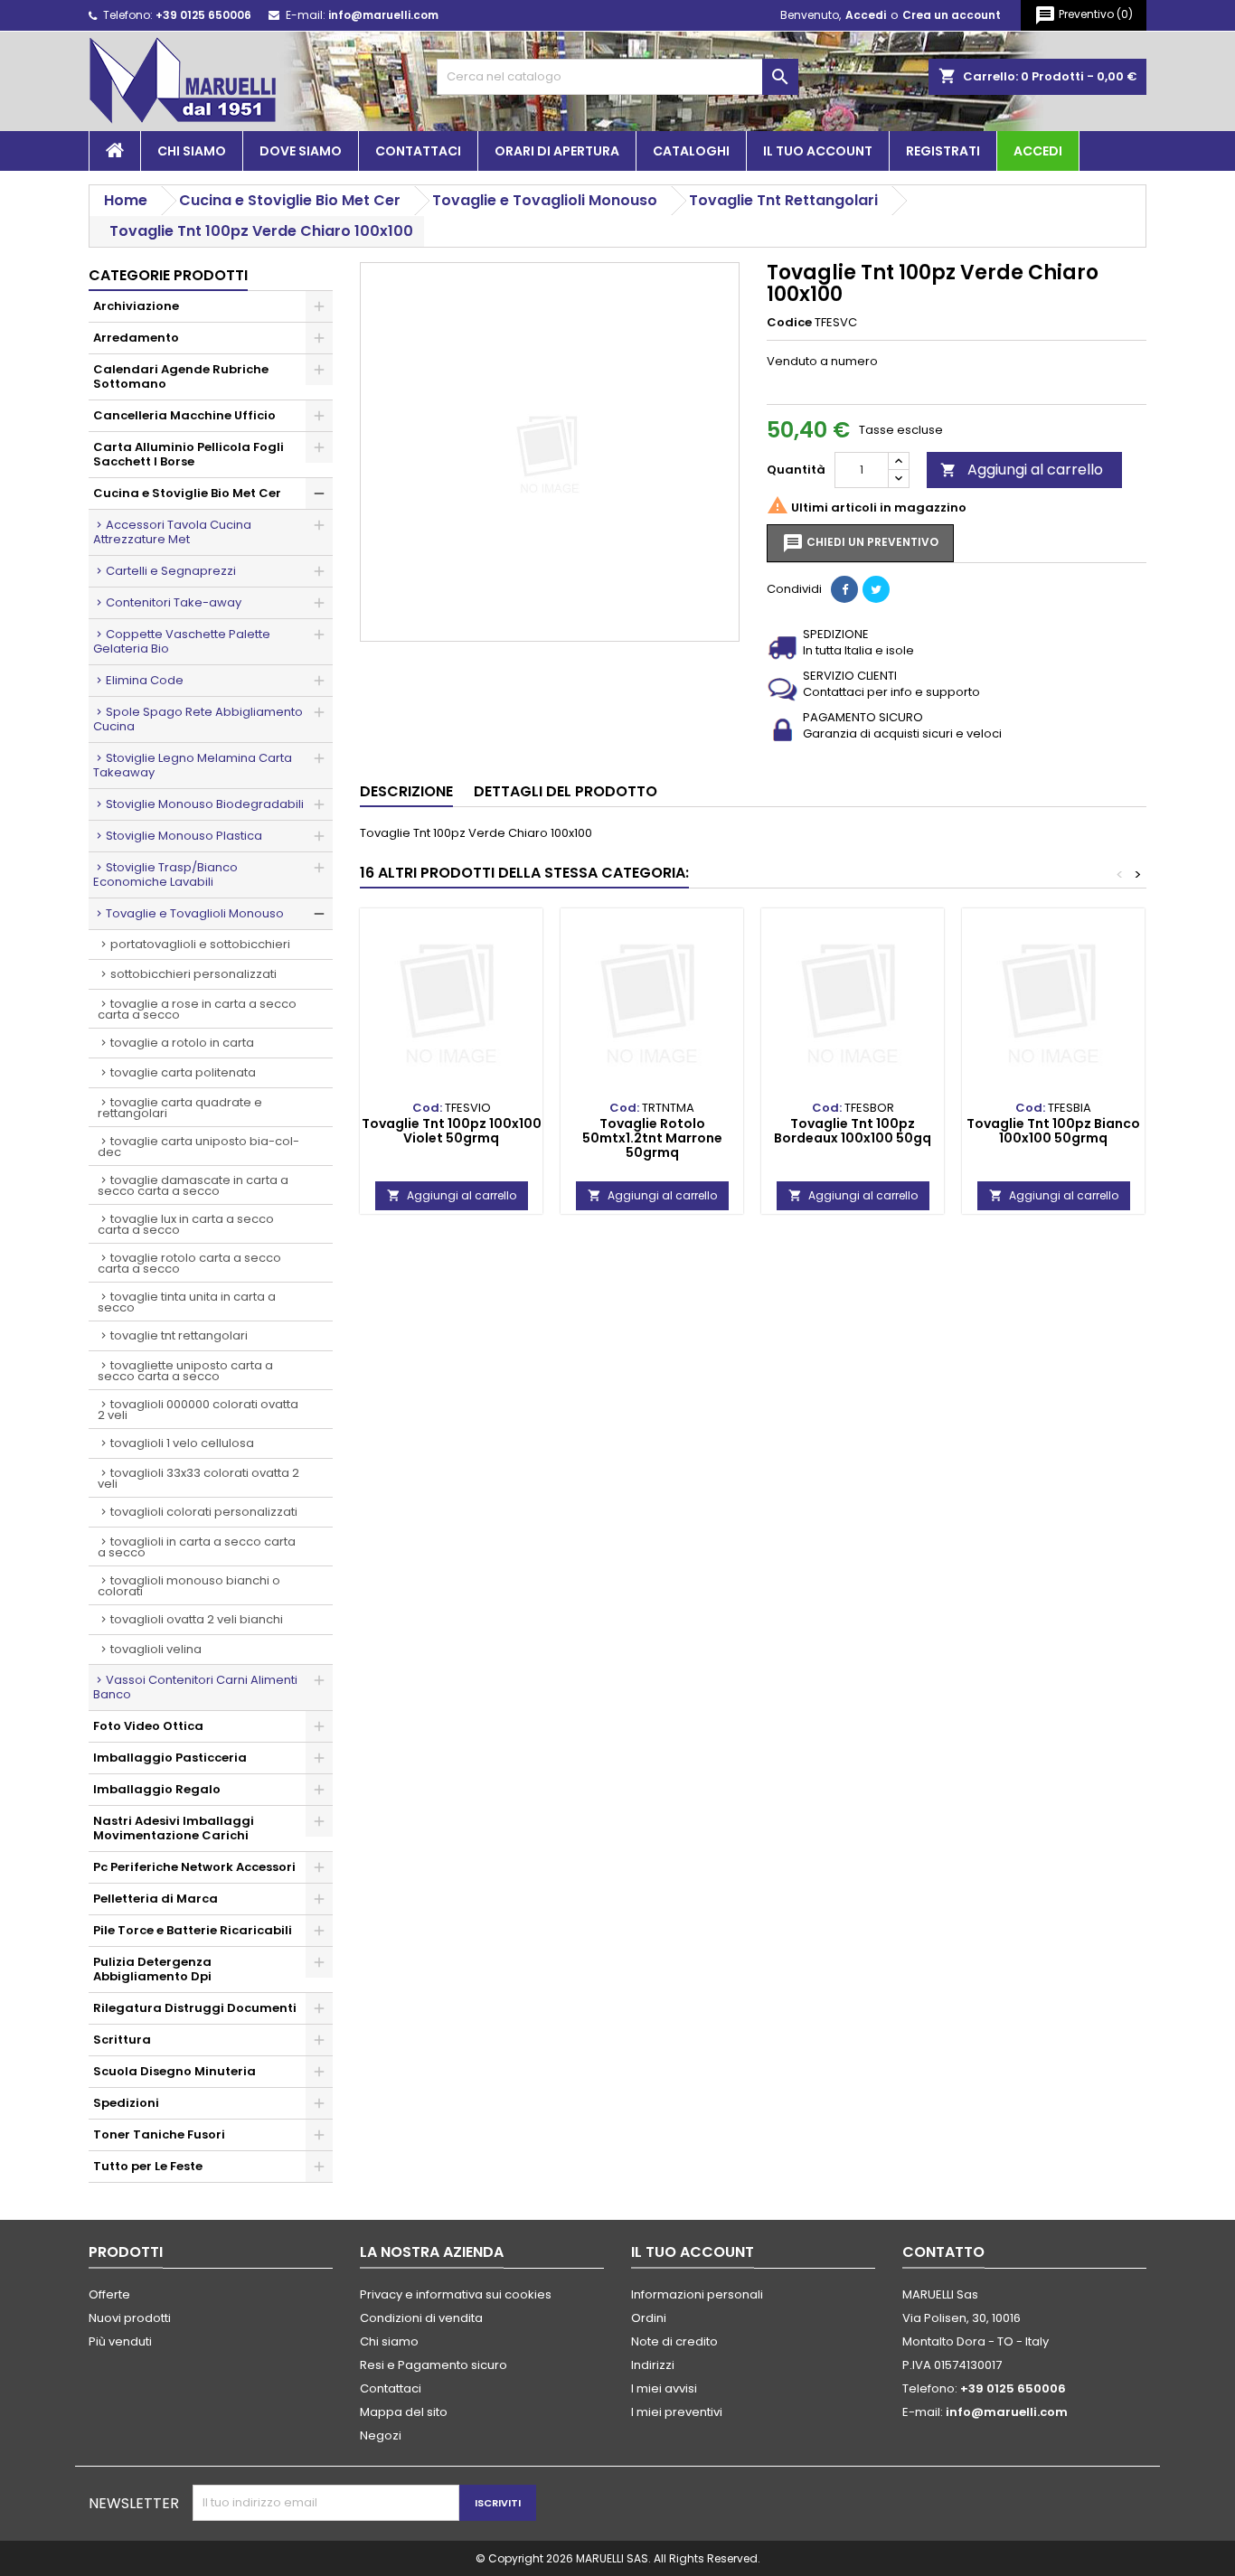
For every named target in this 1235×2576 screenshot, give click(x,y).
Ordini (649, 2318)
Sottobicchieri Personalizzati (193, 974)
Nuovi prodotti (130, 2318)
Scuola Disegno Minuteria (174, 2071)
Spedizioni (126, 2103)
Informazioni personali (697, 2294)
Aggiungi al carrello (1022, 470)
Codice (789, 323)
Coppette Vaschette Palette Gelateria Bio (182, 641)
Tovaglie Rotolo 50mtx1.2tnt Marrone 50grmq (652, 1138)
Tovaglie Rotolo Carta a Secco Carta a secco (189, 1263)
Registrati (943, 151)
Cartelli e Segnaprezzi (171, 571)
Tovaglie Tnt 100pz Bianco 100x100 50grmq (1053, 1131)
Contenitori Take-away (174, 602)
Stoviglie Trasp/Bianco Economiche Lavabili (165, 874)
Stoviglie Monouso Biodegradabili (205, 804)
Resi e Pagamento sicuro (434, 2365)
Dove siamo (301, 151)
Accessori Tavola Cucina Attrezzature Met (172, 532)
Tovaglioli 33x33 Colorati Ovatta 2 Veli (198, 1478)
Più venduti (120, 2341)
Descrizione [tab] (406, 791)
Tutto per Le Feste (148, 2166)
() (1084, 15)
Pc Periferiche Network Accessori (194, 1867)
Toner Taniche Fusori (159, 2134)
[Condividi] (844, 589)
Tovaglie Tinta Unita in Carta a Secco (187, 1302)
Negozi (381, 2435)
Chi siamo (192, 151)
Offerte (109, 2294)
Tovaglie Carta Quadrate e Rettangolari (180, 1108)
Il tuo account (818, 151)
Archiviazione (136, 306)
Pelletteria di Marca (156, 1899)
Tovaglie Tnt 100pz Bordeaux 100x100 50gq (853, 1131)
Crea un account (952, 15)
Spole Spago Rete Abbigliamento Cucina (198, 719)
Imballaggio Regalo (157, 1789)
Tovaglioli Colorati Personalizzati (204, 1512)
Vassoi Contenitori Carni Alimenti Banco (195, 1687)
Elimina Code (145, 680)
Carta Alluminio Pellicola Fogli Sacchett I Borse (189, 454)
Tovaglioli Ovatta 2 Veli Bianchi (197, 1619)
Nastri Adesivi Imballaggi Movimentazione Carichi (174, 1828)
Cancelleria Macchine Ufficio (184, 415)
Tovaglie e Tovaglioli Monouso (195, 913)
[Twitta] (876, 589)
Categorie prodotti (168, 275)
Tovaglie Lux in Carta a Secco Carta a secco (186, 1224)
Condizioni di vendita (421, 2318)
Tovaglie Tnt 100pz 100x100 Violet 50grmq (452, 1131)
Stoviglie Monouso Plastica (184, 836)
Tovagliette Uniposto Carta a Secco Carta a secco (185, 1371)
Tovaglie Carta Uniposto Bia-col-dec (198, 1147)
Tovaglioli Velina (156, 1649)
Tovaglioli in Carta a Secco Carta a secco (197, 1547)
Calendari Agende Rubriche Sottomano (181, 376)
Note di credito (674, 2341)
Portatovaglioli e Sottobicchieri (200, 944)
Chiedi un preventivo (860, 543)
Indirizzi (653, 2365)
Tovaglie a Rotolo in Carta (182, 1043)
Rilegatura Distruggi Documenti (195, 2008)
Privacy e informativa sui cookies (456, 2294)
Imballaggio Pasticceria (170, 1758)
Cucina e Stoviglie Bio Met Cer (187, 493)
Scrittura (122, 2040)
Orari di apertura (557, 151)
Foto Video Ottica (148, 1726)
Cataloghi (691, 151)
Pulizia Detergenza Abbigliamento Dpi (152, 1969)
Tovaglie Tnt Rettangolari (179, 1335)
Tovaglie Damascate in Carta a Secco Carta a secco (193, 1185)
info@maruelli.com (383, 15)
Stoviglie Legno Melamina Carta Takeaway (193, 765)
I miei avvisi (664, 2388)
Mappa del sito (404, 2412)
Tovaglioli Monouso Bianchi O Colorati (189, 1586)
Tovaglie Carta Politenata (183, 1072)
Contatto (943, 2252)
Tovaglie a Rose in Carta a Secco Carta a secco (197, 1009)
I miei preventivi (677, 2412)
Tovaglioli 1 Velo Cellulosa (182, 1443)
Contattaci (418, 151)
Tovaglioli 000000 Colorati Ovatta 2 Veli (198, 1410)
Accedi (866, 15)
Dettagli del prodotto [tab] (566, 791)
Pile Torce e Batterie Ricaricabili (193, 1930)
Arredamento (136, 338)
